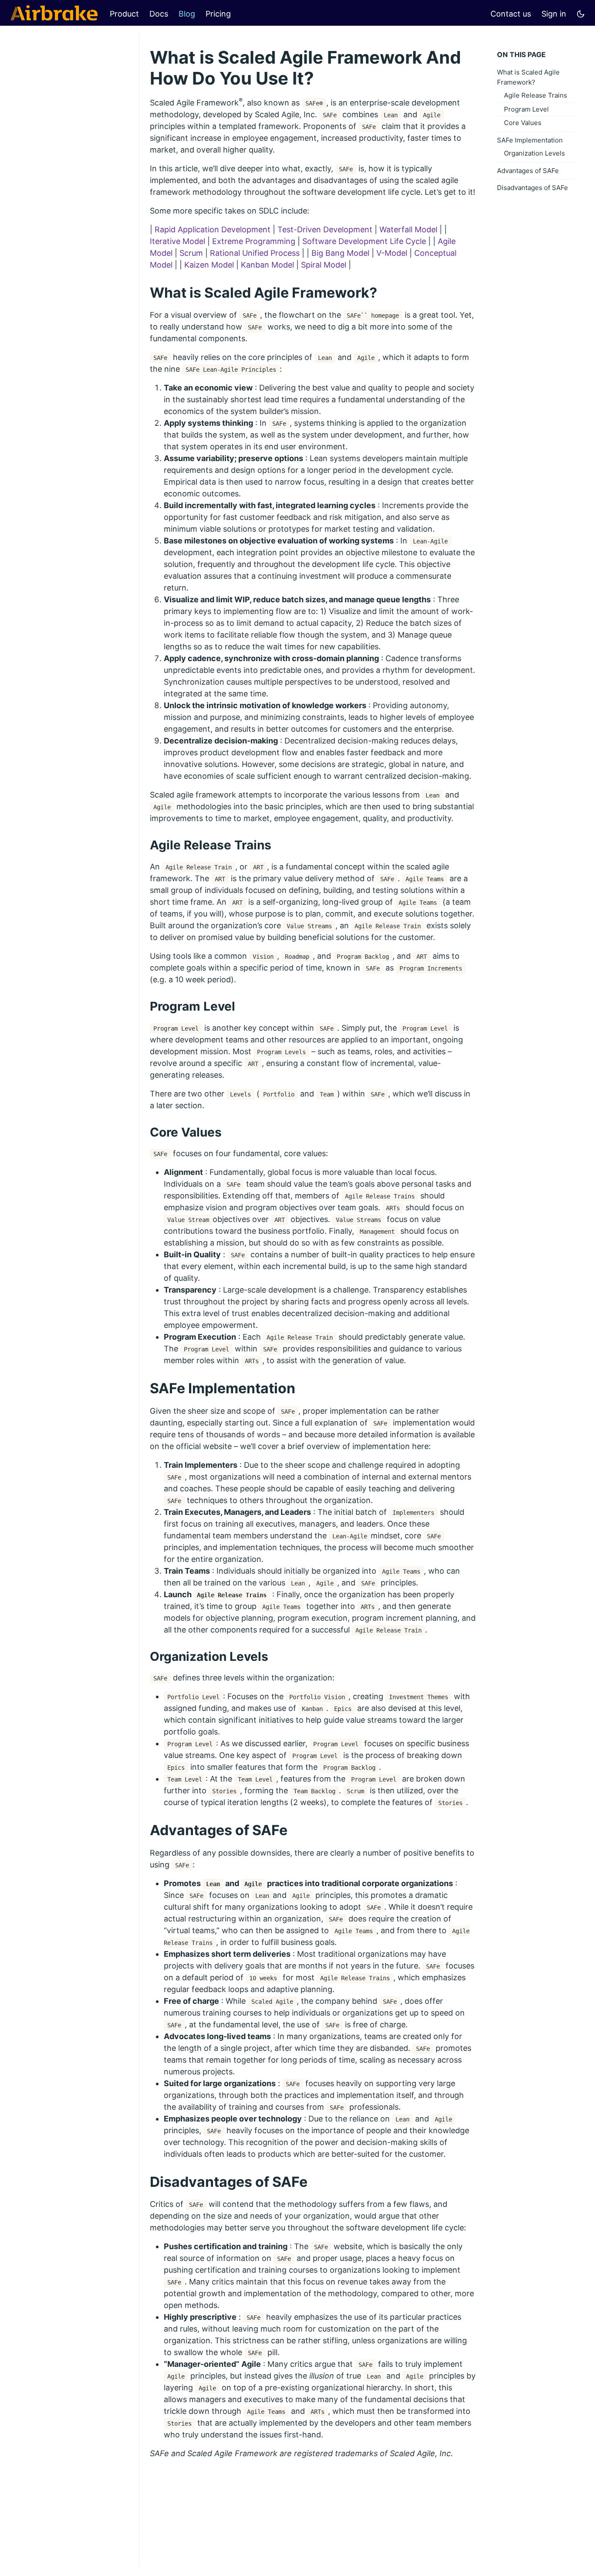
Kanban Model (267, 265)
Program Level (526, 109)
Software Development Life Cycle (364, 241)
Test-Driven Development (325, 229)
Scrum (191, 253)
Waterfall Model (408, 229)
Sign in (554, 14)
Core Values (523, 123)
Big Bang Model (340, 253)
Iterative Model (177, 241)
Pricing (218, 14)
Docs (159, 14)
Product (124, 14)
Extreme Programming (254, 241)
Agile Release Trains (536, 95)
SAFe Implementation (530, 140)
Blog (187, 14)
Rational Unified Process (255, 253)
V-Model (392, 253)
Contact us (511, 14)
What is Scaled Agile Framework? (528, 77)
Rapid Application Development (213, 229)
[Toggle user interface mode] (581, 13)
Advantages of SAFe (528, 171)
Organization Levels (534, 153)
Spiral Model (324, 265)
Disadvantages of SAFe (532, 188)
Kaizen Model (209, 265)
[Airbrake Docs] (54, 13)
